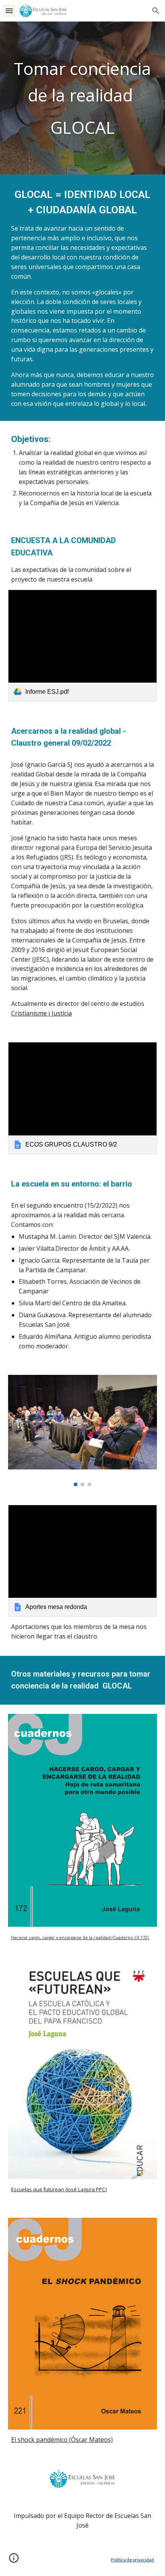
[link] (83, 646)
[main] (83, 98)
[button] (9, 11)
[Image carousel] (83, 1431)
